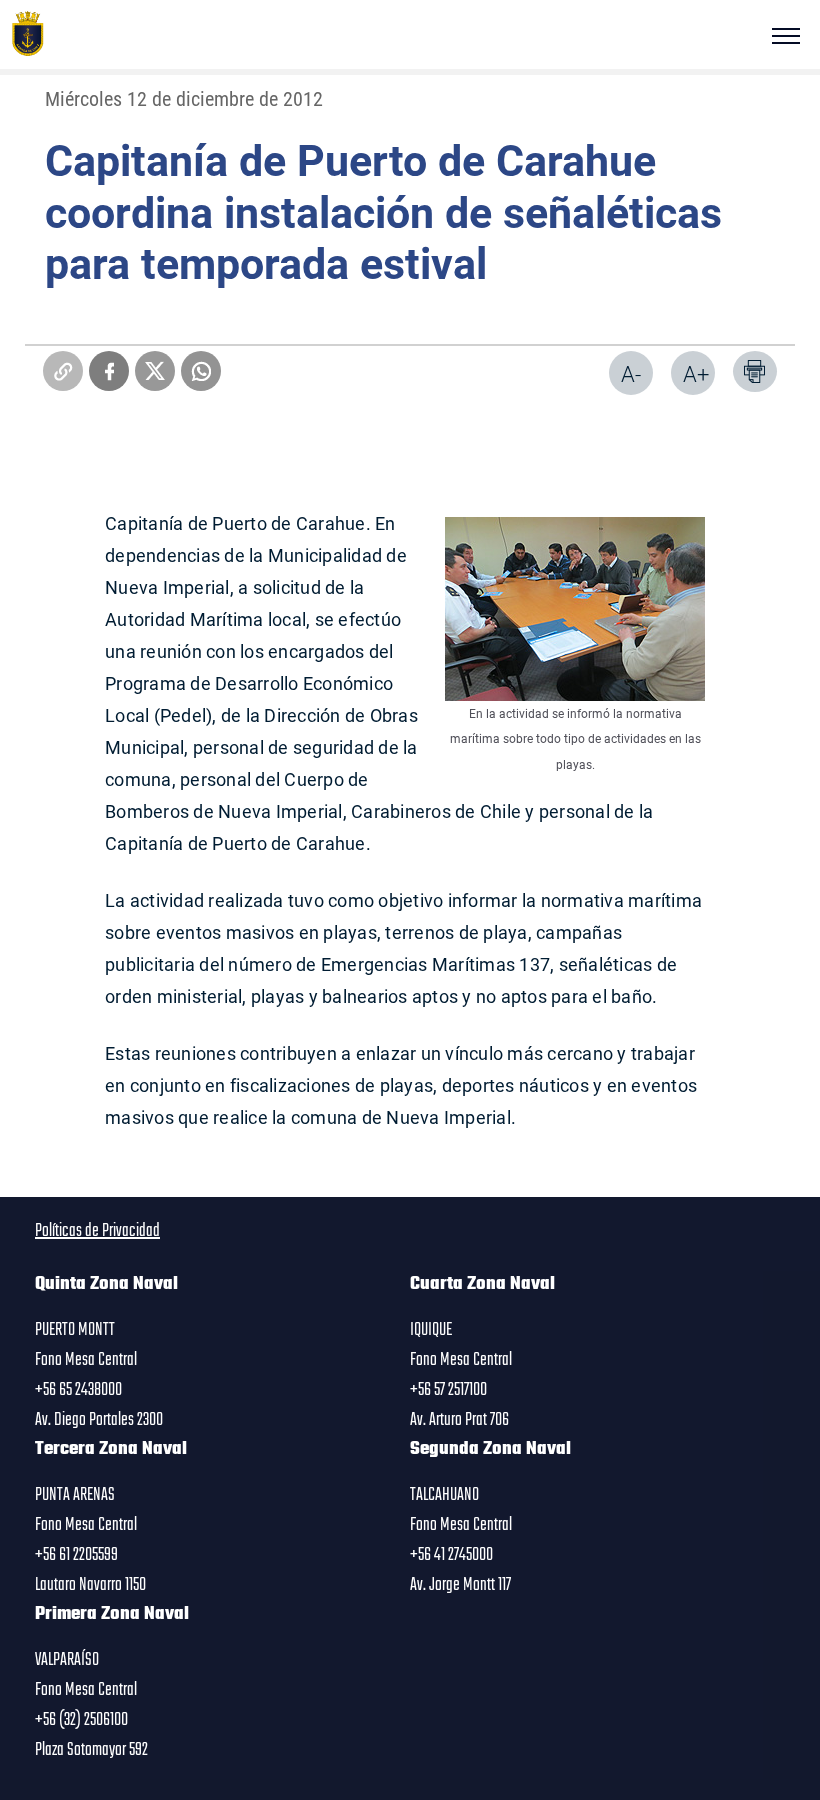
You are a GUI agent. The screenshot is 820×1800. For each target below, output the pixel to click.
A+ (696, 373)
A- (631, 373)
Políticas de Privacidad (97, 1231)
